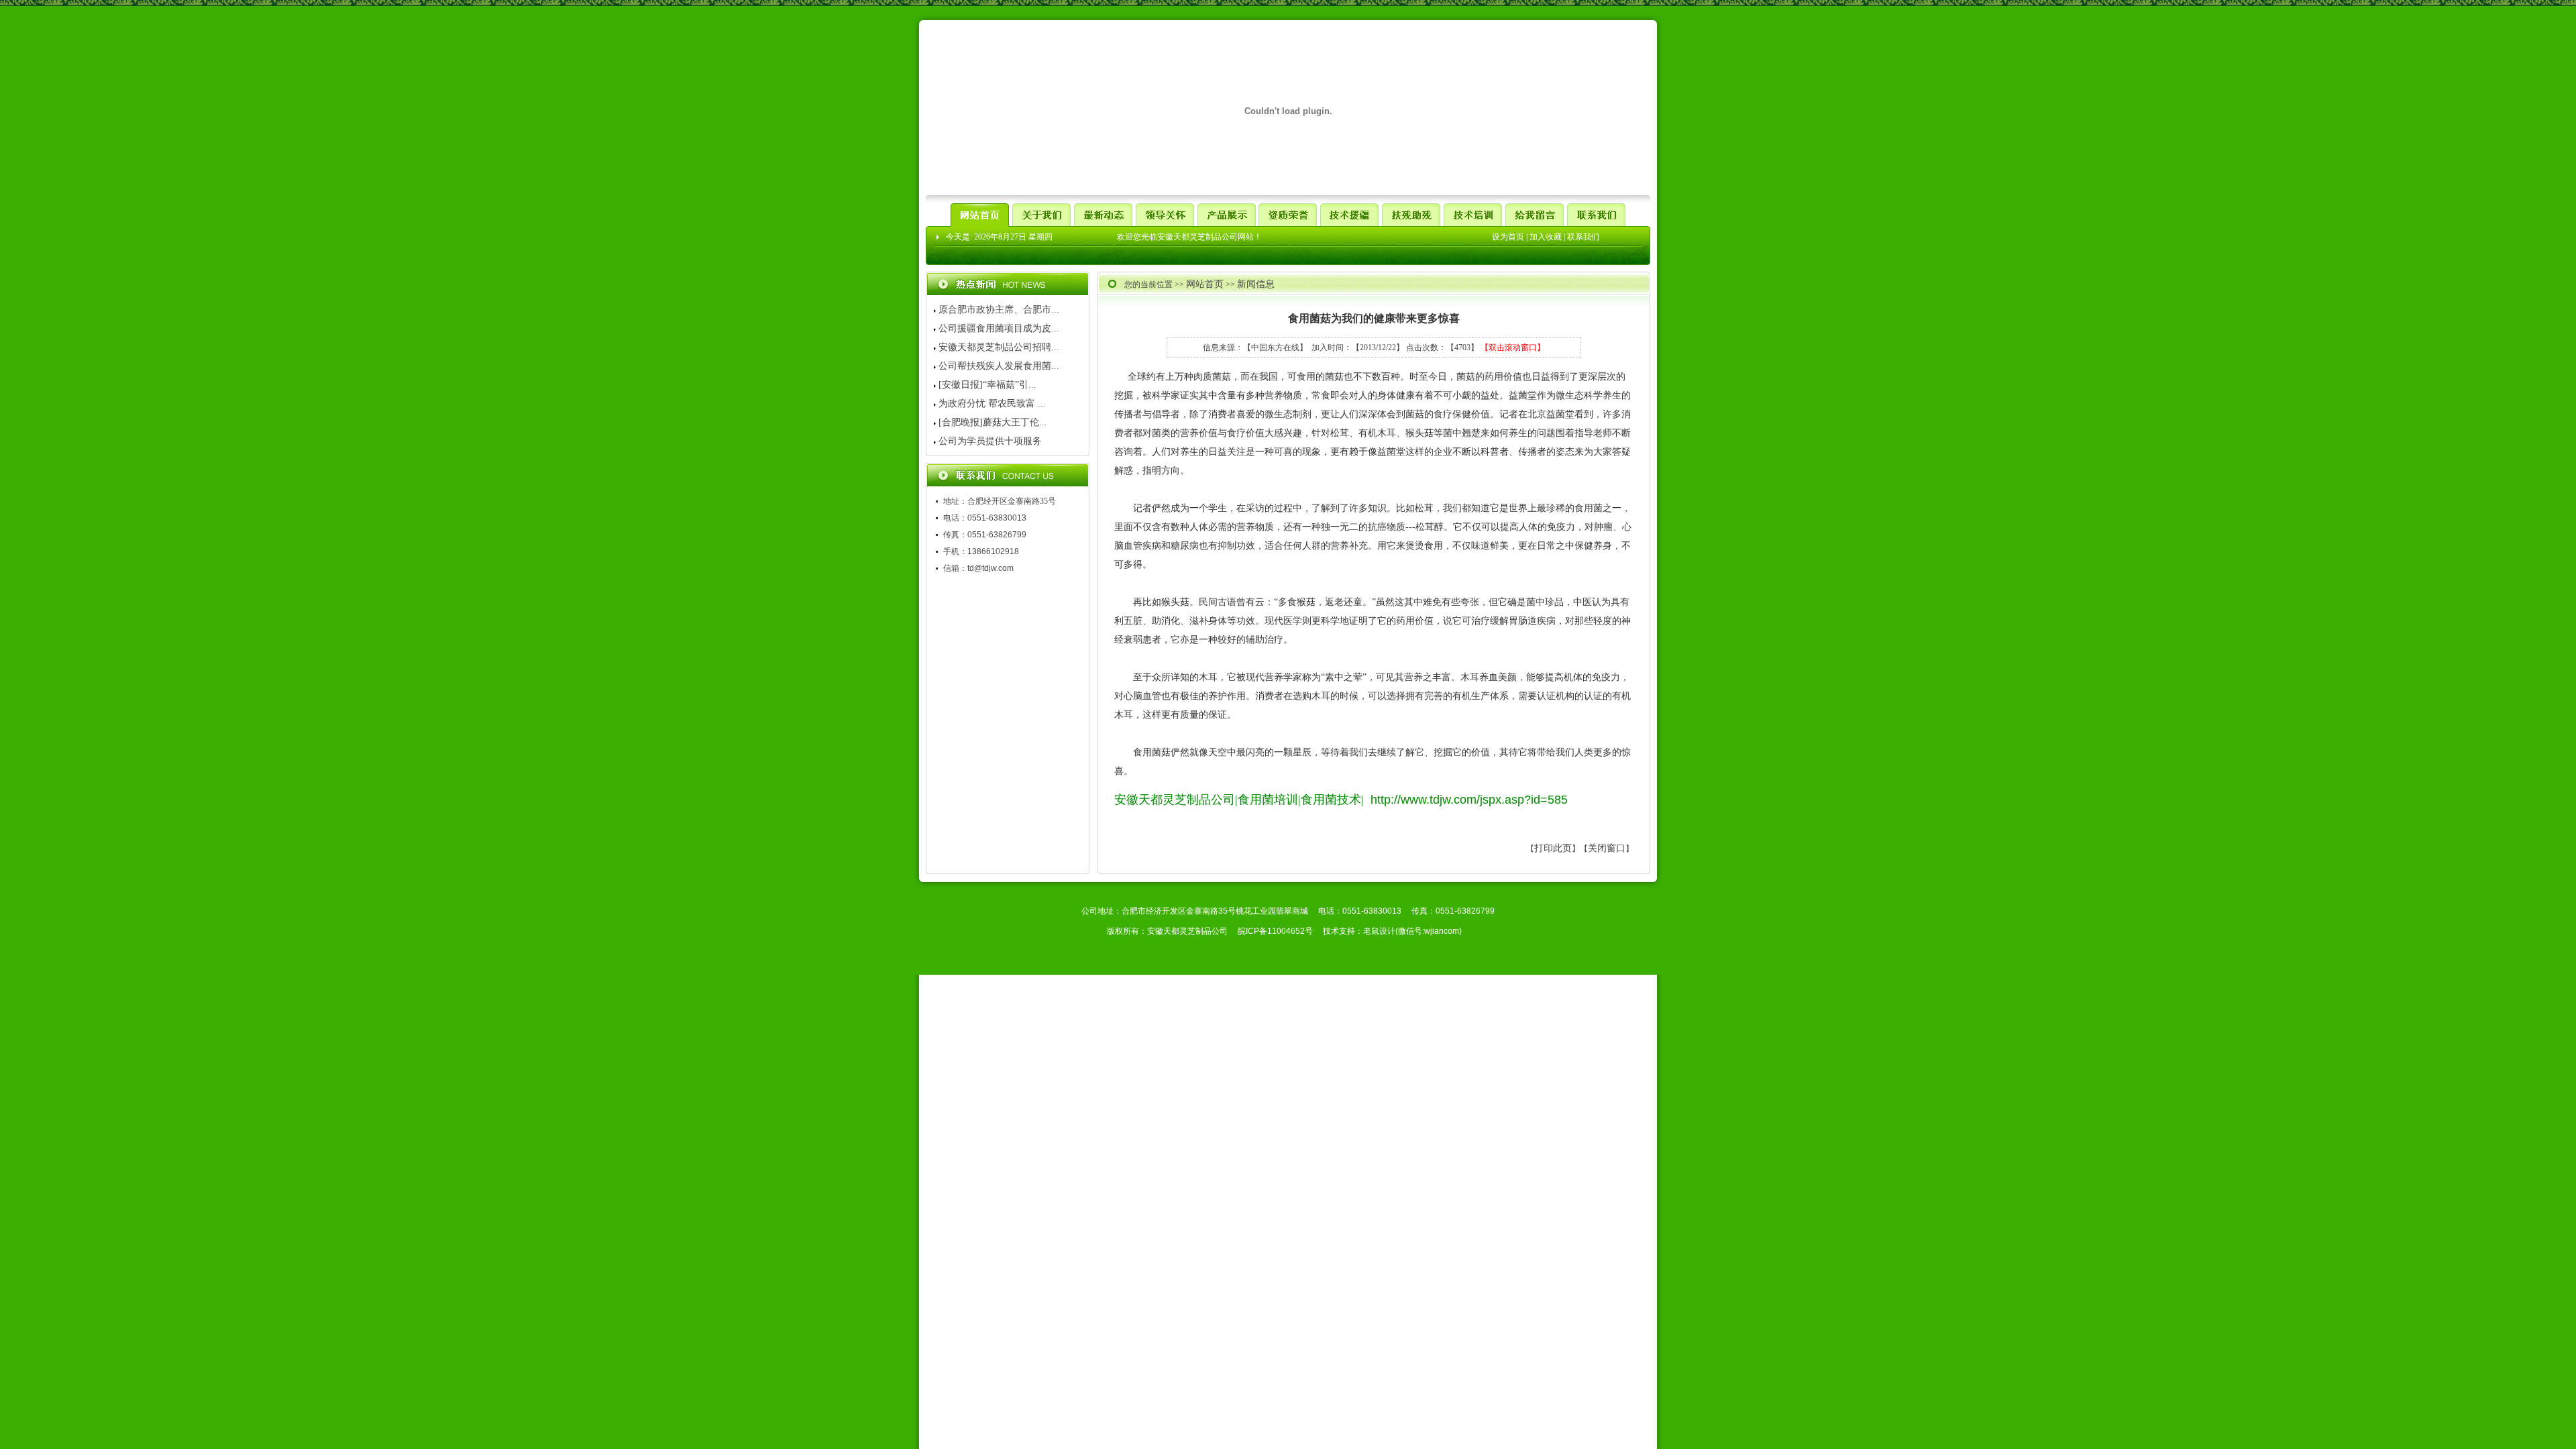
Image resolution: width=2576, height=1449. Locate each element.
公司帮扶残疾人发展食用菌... (999, 366)
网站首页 (1205, 284)
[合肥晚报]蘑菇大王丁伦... (993, 422)
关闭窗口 (1607, 848)
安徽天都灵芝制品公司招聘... (999, 347)
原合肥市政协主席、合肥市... (999, 310)
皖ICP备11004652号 (1275, 931)
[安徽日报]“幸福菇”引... (987, 385)
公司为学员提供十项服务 (990, 441)
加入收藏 (1546, 237)
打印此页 (1553, 848)
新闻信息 (1256, 284)
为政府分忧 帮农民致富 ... (992, 404)
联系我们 (1583, 237)
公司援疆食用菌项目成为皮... (999, 328)
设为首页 (1508, 237)
